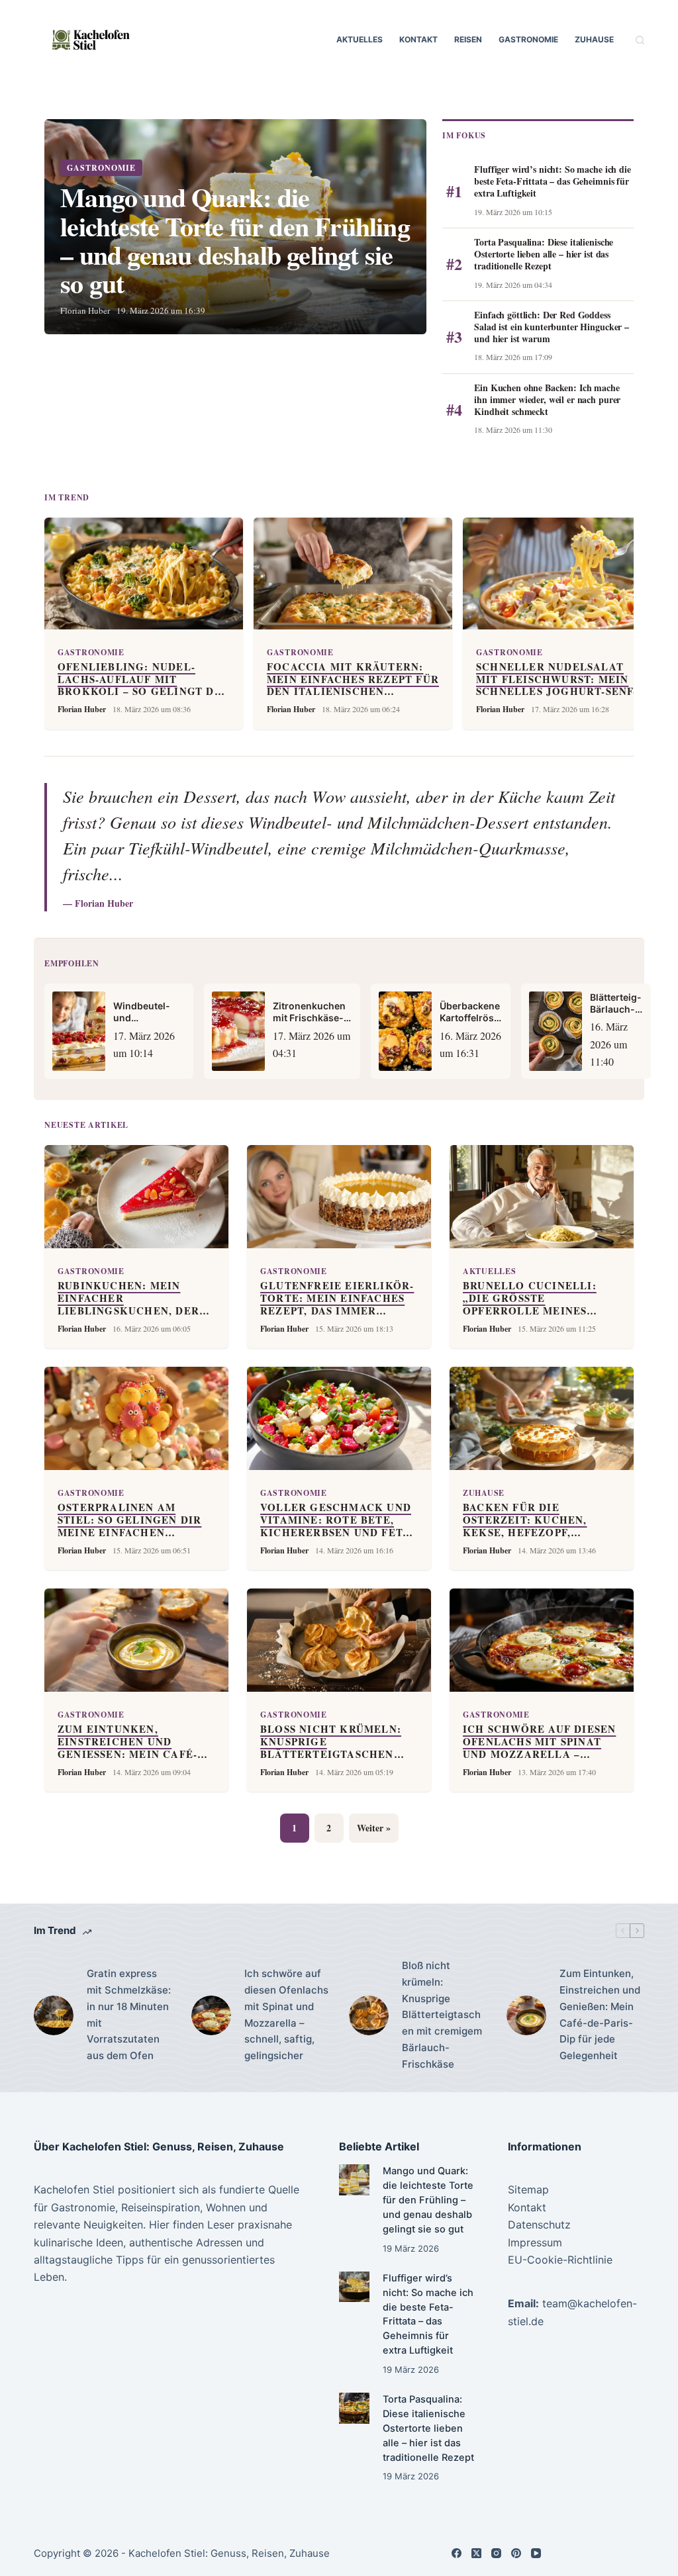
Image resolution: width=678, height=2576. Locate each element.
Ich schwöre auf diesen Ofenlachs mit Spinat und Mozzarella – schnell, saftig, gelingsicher (286, 2014)
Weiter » (374, 1828)
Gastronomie (528, 39)
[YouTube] (536, 2553)
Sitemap (528, 2189)
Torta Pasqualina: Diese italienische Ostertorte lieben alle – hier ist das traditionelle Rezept (428, 2428)
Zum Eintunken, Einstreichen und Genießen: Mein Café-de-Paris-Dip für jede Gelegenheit (600, 2014)
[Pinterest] (516, 2553)
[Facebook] (457, 2553)
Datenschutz (539, 2225)
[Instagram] (496, 2553)
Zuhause (594, 39)
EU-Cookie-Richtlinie (560, 2260)
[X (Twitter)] (476, 2553)
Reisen (468, 39)
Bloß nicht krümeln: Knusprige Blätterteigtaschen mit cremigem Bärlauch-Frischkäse (442, 2015)
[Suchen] (640, 40)
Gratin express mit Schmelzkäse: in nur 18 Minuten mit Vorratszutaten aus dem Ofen (129, 2014)
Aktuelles (360, 39)
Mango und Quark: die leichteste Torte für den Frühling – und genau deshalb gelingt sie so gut (428, 2200)
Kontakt (418, 39)
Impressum (535, 2242)
